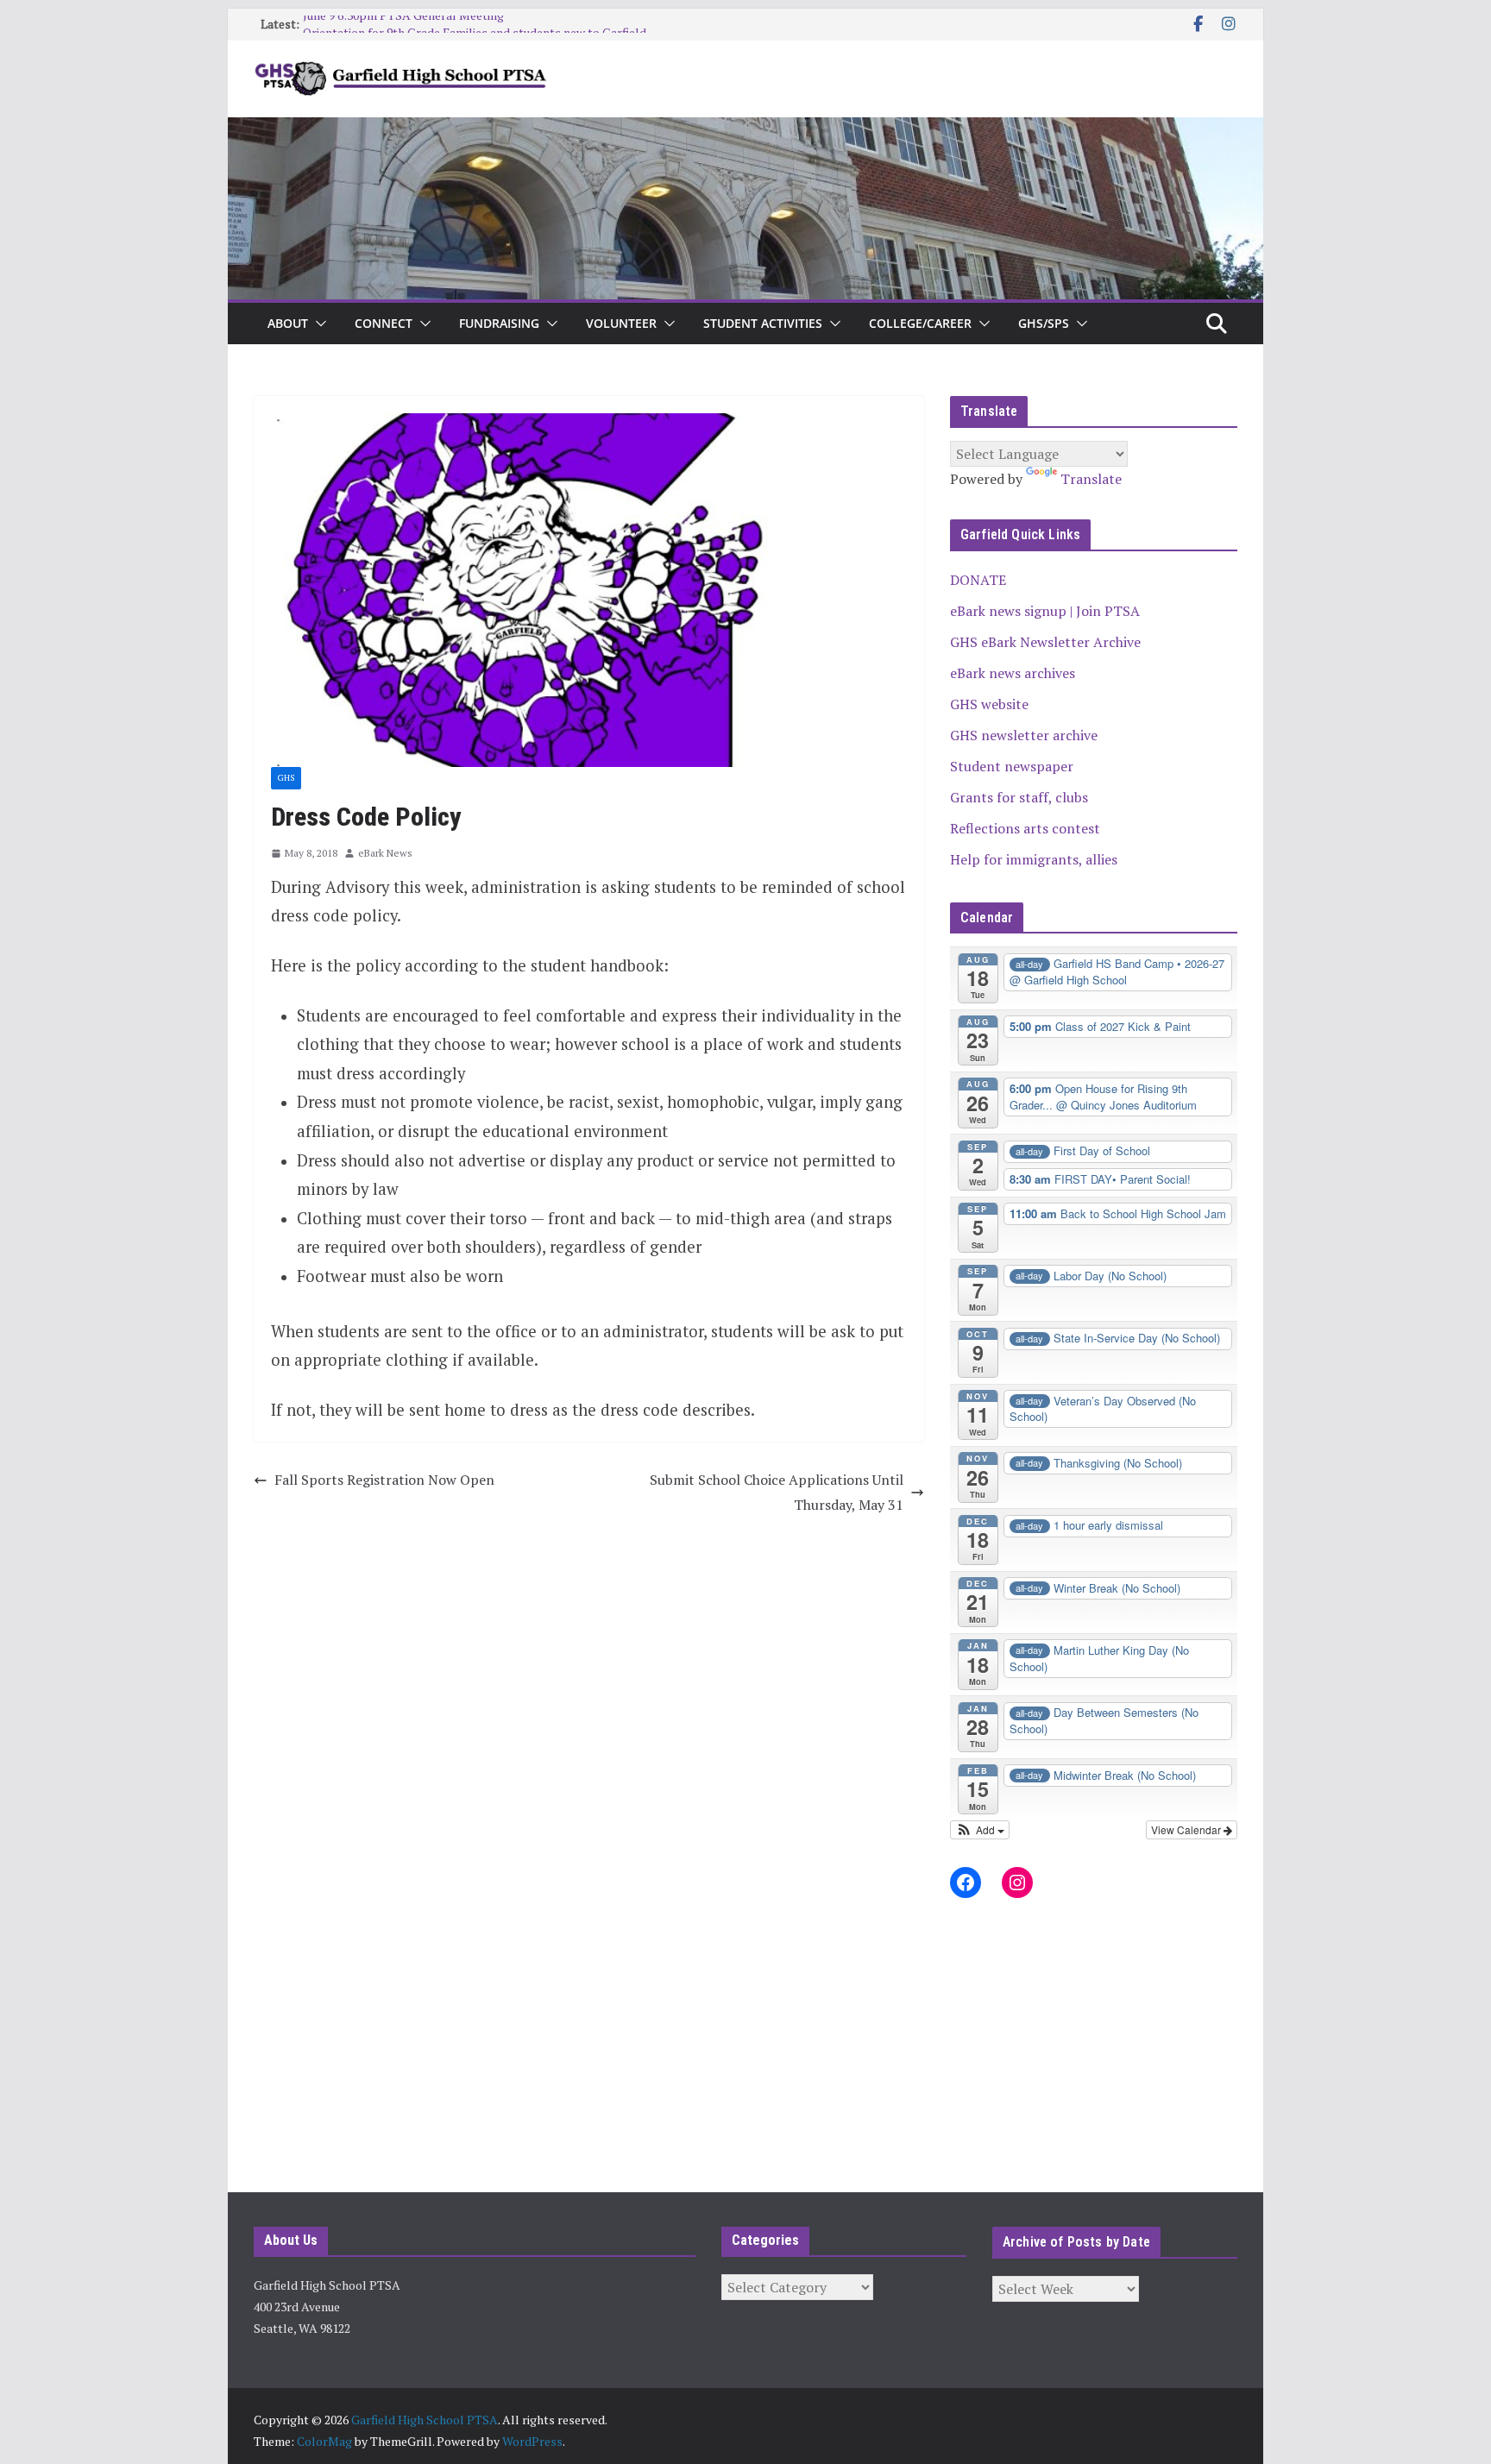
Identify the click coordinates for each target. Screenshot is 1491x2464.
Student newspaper (1012, 766)
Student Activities (763, 323)
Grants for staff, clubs (1019, 797)
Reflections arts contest (1025, 828)
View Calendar (1187, 1829)
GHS (286, 778)
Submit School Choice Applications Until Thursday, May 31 (777, 1492)
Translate (1091, 479)
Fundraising (499, 323)
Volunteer (621, 323)
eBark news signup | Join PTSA (1045, 611)
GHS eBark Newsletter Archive (1045, 642)
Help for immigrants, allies (1034, 859)
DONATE (978, 580)
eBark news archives (1013, 673)
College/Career (920, 323)
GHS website (989, 704)
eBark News (385, 853)
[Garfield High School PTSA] (745, 129)
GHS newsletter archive (1024, 735)
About (288, 323)
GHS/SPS (1044, 323)
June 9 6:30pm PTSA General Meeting (403, 24)
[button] (318, 324)
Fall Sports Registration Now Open (384, 1480)
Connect (384, 323)
